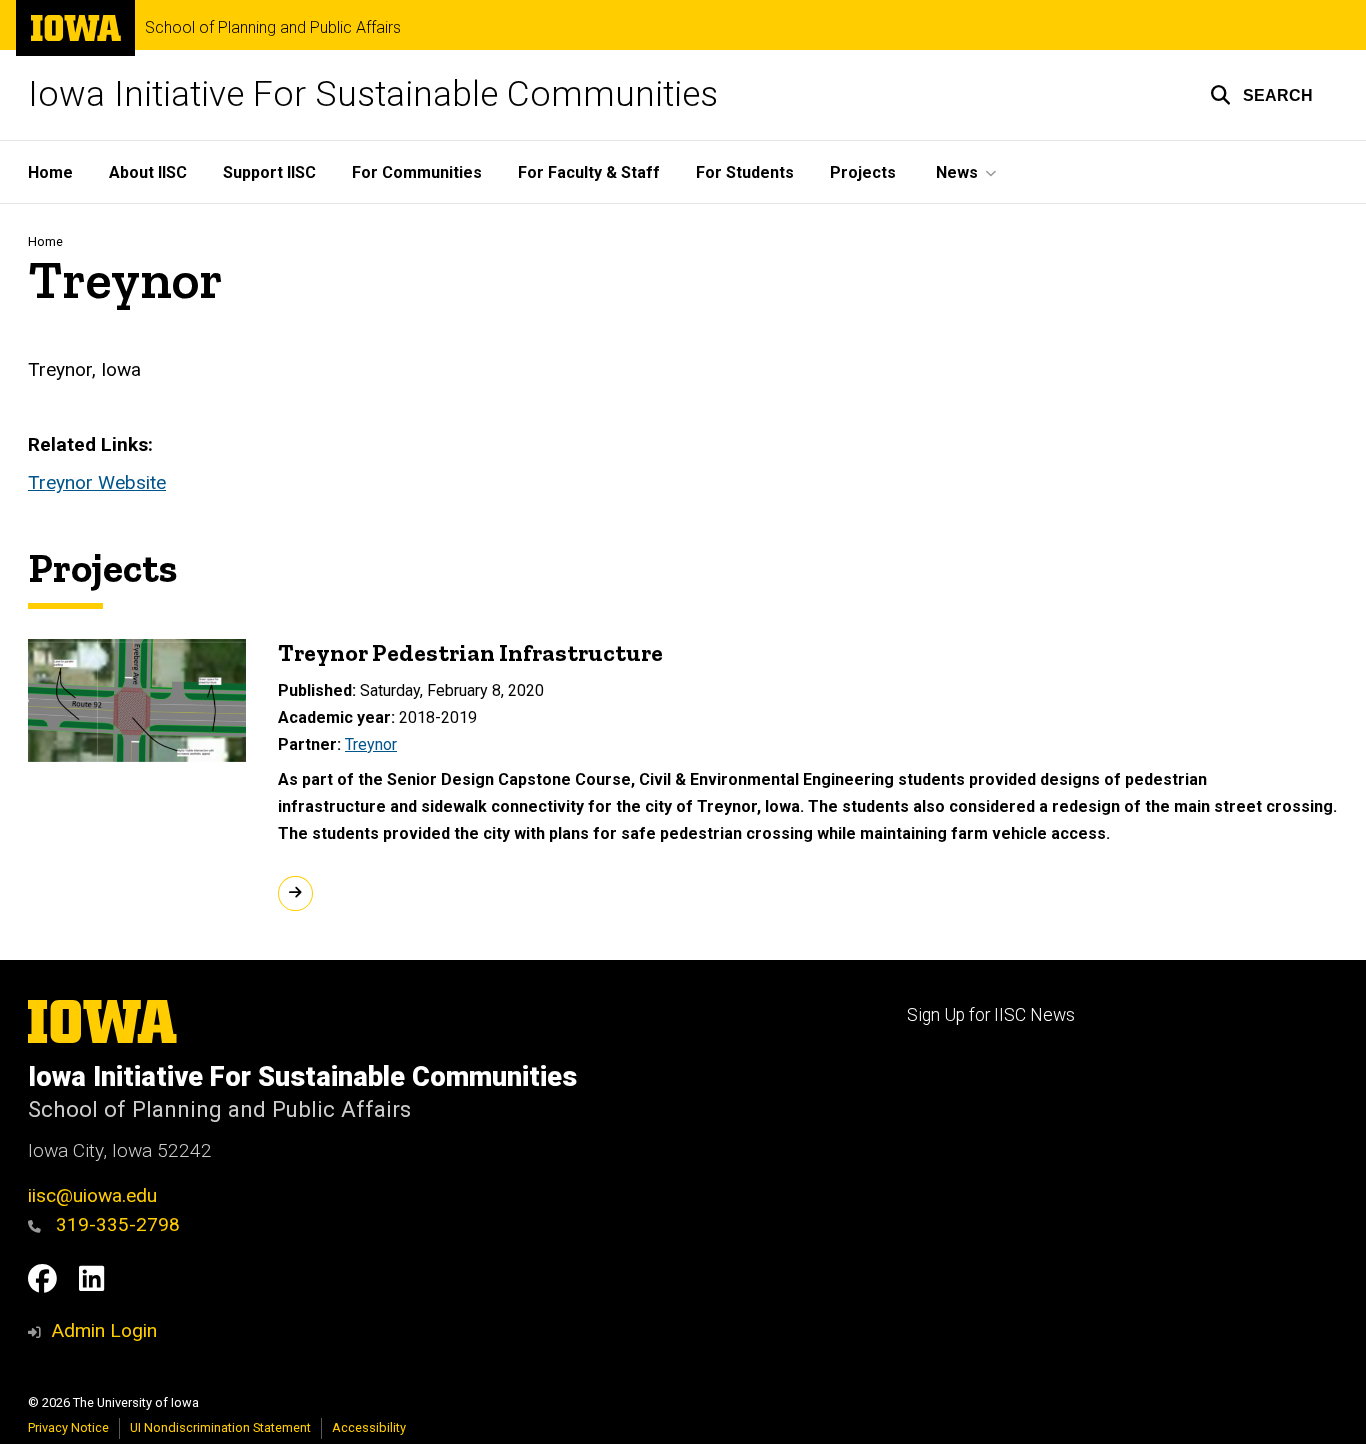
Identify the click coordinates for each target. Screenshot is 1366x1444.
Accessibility (369, 1427)
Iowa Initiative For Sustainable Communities (373, 94)
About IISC (148, 172)
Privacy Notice (68, 1427)
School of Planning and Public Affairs (273, 28)
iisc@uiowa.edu (92, 1195)
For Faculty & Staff (589, 172)
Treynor (371, 744)
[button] (1261, 95)
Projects (863, 172)
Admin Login (104, 1330)
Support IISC (269, 172)
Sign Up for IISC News (991, 1015)
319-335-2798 (115, 1224)
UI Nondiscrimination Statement (220, 1427)
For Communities (417, 172)
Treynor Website (97, 482)
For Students (745, 172)
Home (50, 172)
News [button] (957, 172)
